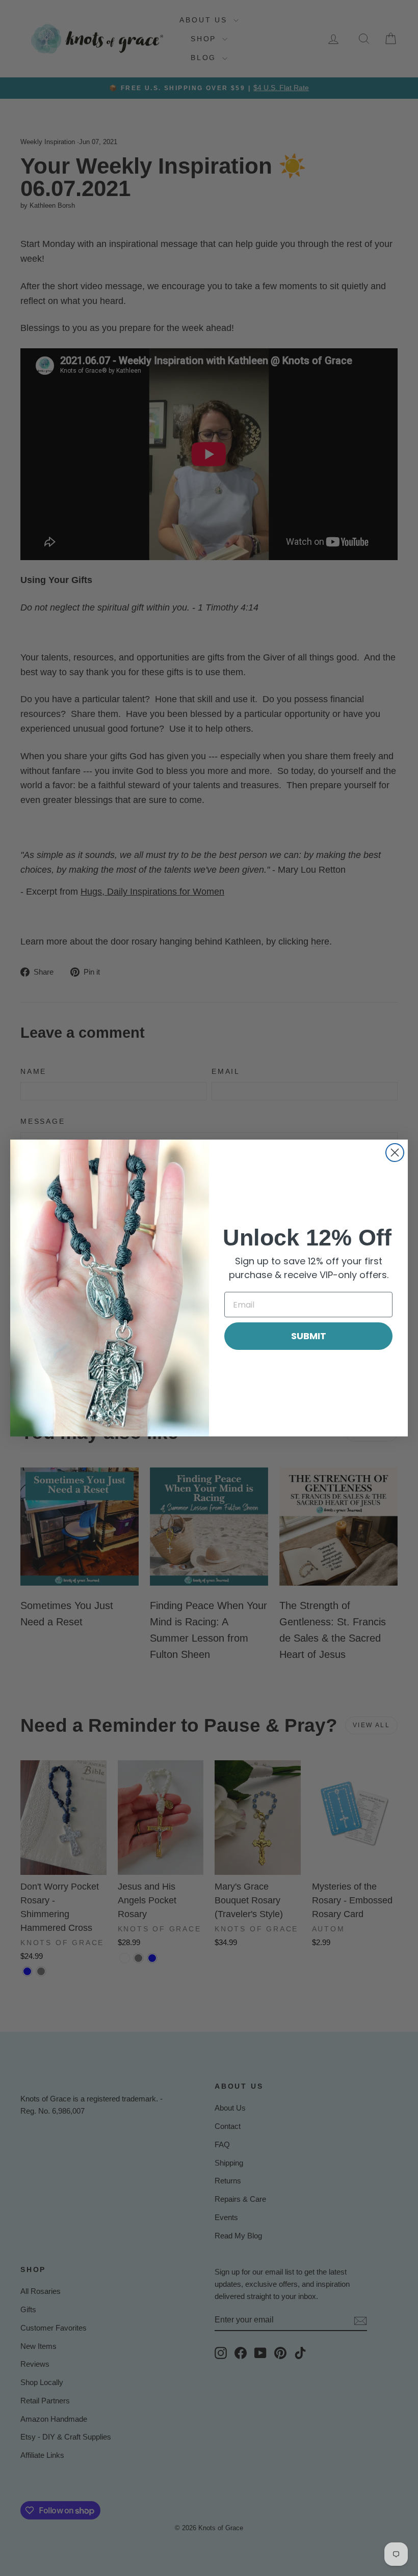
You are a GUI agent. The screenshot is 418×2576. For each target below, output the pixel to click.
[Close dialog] (395, 1153)
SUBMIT (309, 1336)
